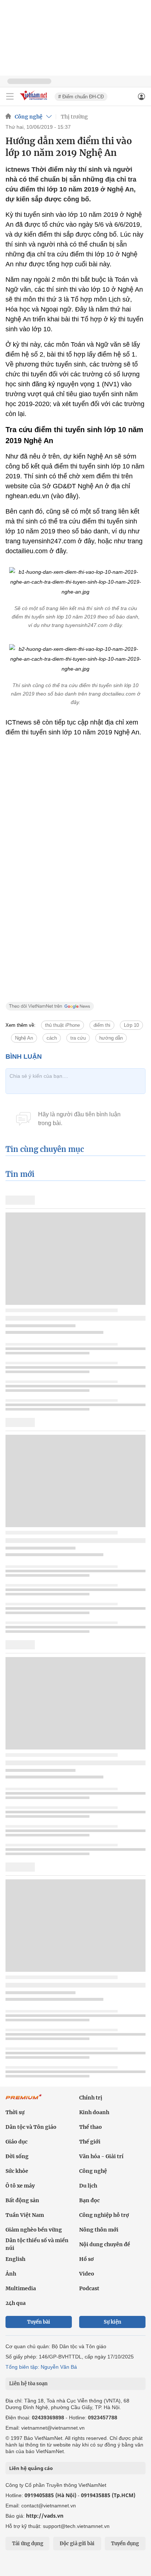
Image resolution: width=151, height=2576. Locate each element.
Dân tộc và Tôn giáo (31, 2127)
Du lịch (88, 2186)
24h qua (16, 2303)
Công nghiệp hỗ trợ (104, 2215)
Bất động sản (22, 2200)
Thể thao (91, 2127)
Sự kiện (113, 2322)
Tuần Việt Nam (25, 2215)
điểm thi (102, 1025)
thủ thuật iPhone (62, 1025)
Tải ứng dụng (28, 2544)
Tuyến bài (39, 2322)
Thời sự (15, 2112)
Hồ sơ (86, 2259)
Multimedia (21, 2288)
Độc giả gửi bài (77, 2544)
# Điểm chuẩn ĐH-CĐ (81, 97)
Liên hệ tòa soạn (28, 2384)
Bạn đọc (89, 2200)
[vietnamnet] (34, 101)
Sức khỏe (17, 2171)
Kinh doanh (94, 2112)
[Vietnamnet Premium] (24, 2101)
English (15, 2259)
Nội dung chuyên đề (105, 2244)
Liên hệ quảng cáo (31, 2468)
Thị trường (74, 117)
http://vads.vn (45, 2516)
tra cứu (78, 1038)
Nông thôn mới (99, 2230)
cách (52, 1038)
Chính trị (91, 2098)
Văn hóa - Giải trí (101, 2156)
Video (87, 2274)
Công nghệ (29, 117)
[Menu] (10, 96)
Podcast (89, 2288)
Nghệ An (24, 1038)
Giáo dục (16, 2142)
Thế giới (90, 2142)
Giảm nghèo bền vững (34, 2230)
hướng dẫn (111, 1038)
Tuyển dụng (125, 2544)
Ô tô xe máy (20, 2186)
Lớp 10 (131, 1025)
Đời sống (17, 2156)
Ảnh (11, 2274)
